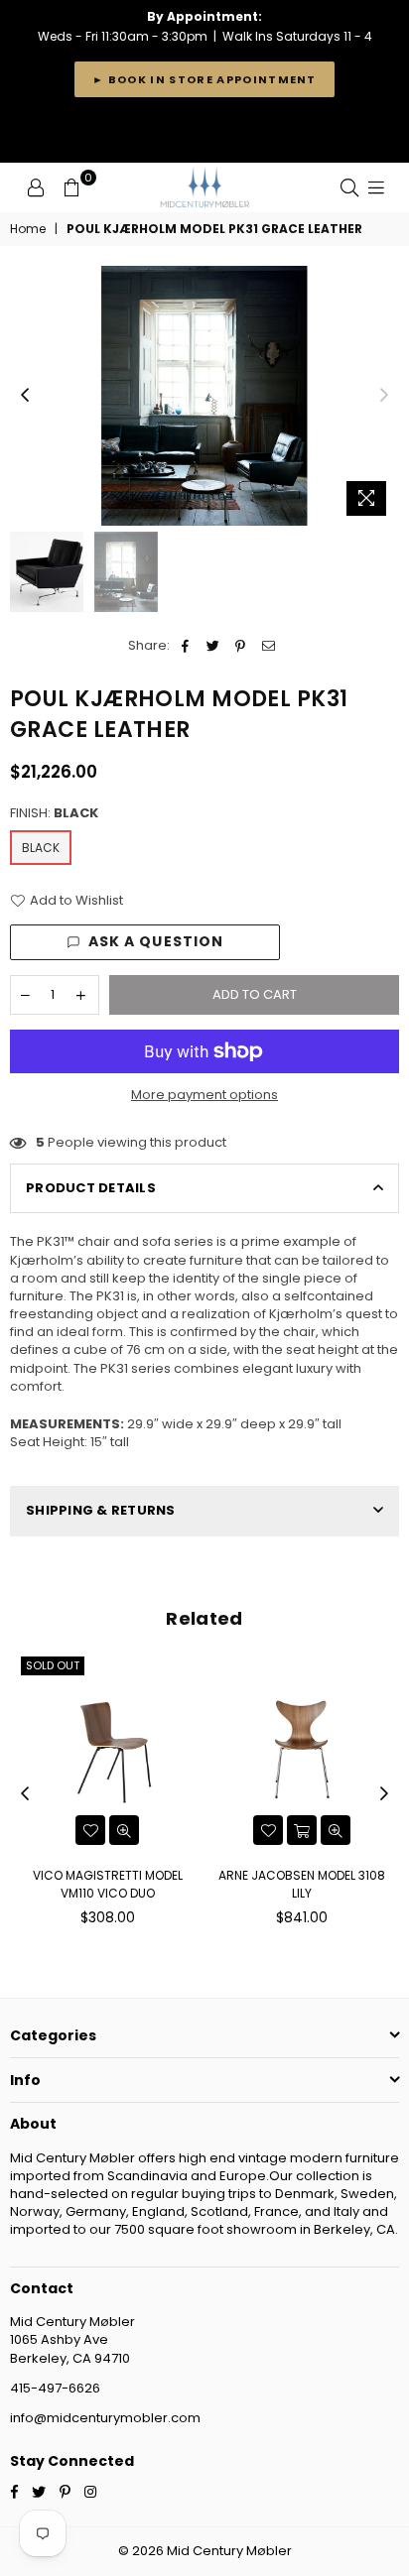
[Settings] (36, 187)
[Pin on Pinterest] (241, 646)
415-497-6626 (55, 2388)
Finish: (54, 813)
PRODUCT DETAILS (91, 1188)
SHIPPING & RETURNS (101, 1510)
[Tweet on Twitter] (213, 646)
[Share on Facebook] (185, 646)
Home (28, 229)
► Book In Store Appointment (204, 79)
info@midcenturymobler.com (105, 2418)
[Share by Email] (269, 646)
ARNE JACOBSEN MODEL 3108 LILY (302, 1884)
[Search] (349, 187)
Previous (25, 396)
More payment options (204, 1095)
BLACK (41, 848)
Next (384, 396)
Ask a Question (156, 941)
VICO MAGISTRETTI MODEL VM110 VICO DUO (108, 1884)
